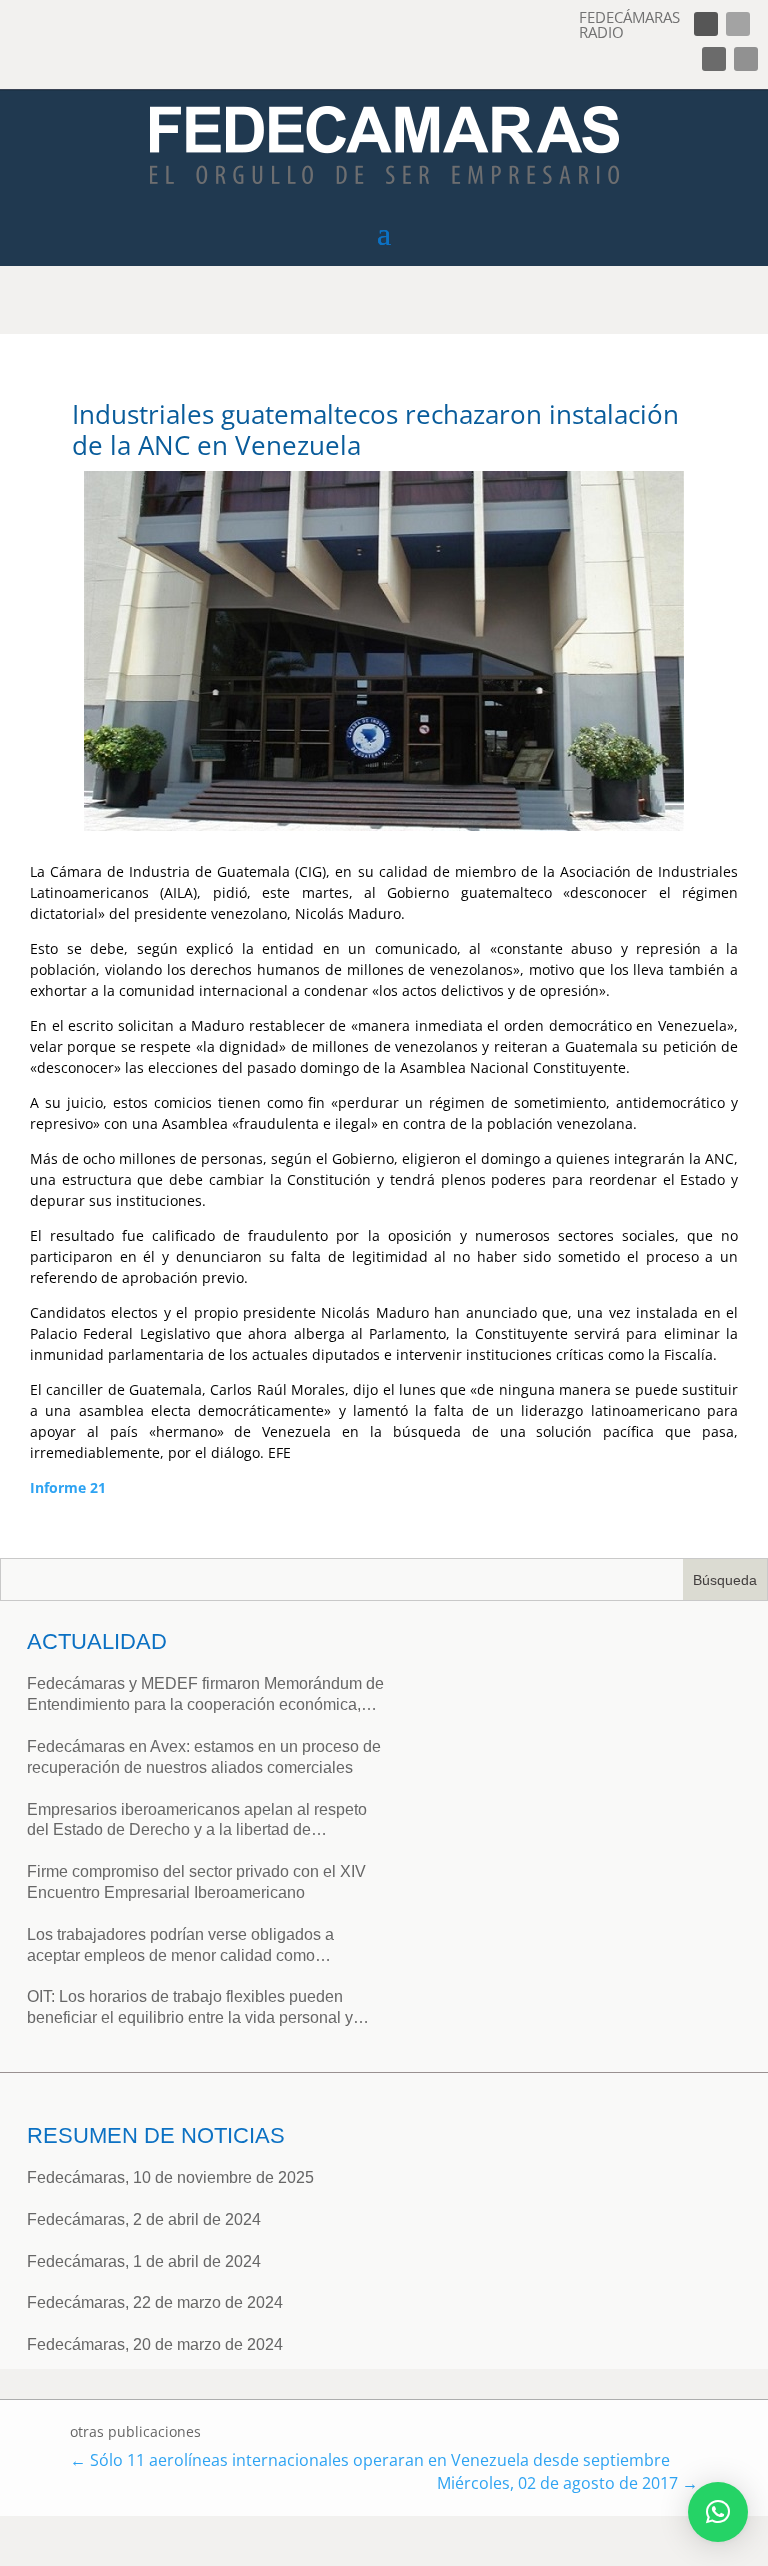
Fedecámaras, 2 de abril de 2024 (144, 2219)
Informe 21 (68, 1487)
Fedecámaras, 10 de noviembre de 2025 (170, 2177)
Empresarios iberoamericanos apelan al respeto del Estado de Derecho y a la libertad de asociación (197, 1821)
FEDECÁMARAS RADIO (629, 24)
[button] (718, 2512)
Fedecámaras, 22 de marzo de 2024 (155, 2302)
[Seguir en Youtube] (746, 59)
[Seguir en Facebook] (706, 24)
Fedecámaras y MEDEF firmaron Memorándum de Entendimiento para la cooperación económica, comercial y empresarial (205, 1695)
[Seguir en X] (738, 24)
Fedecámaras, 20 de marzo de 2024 (155, 2344)
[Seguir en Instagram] (714, 59)
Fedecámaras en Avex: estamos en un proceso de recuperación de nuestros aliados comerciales (204, 1757)
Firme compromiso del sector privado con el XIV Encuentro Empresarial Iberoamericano (196, 1882)
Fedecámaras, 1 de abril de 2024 (144, 2261)
